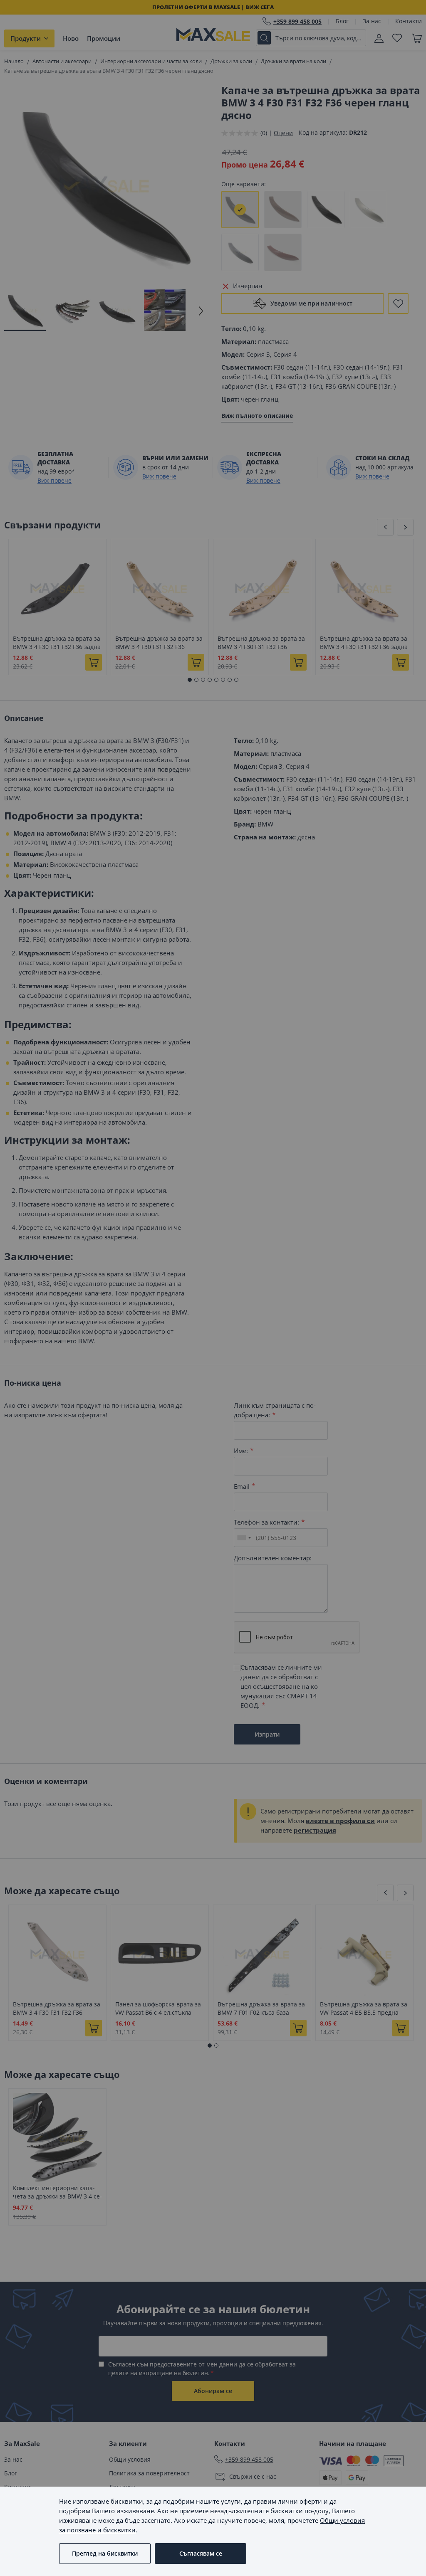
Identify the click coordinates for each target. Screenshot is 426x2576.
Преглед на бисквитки (105, 2553)
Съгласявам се (201, 2553)
